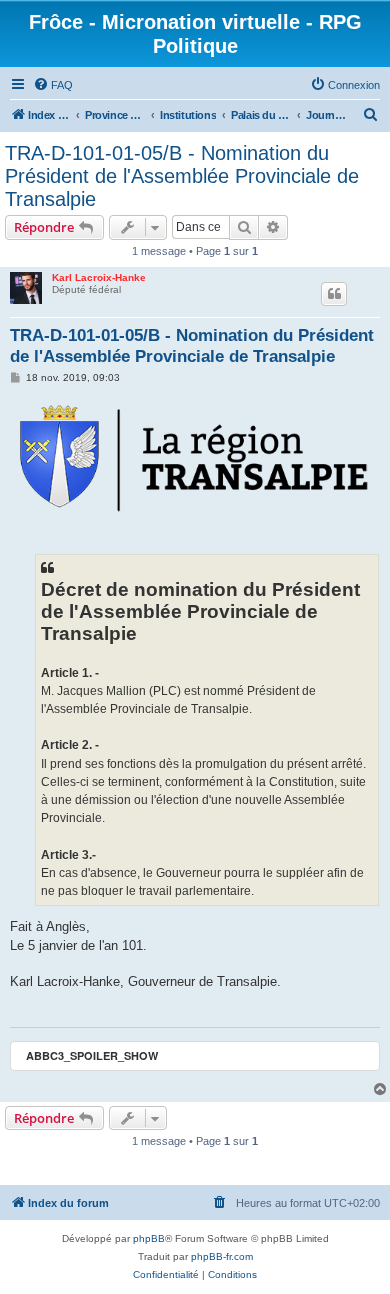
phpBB (149, 1238)
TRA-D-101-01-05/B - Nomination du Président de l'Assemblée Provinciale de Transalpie (182, 176)
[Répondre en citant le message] (334, 294)
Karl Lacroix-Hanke (99, 277)
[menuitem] (53, 85)
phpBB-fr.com (222, 1256)
